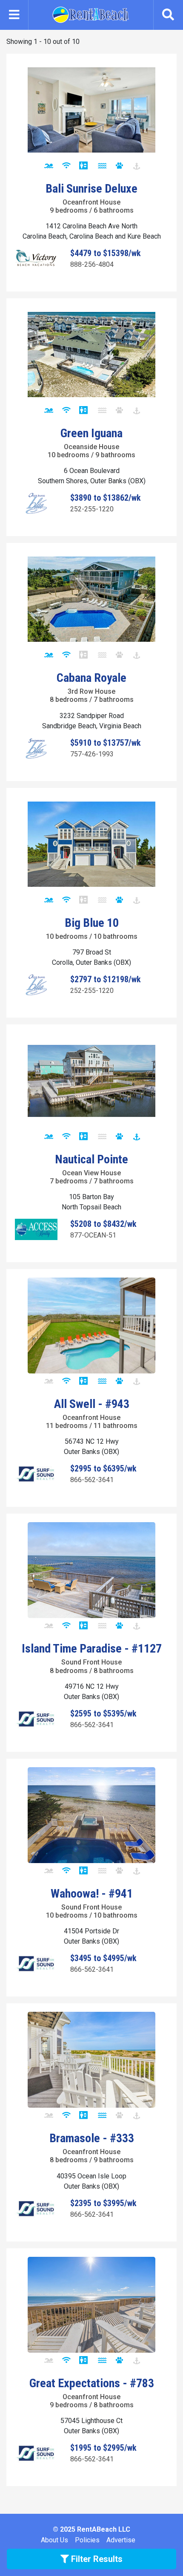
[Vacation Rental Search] (168, 15)
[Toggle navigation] (14, 15)
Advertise (121, 2540)
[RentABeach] (91, 14)
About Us (54, 2540)
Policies (87, 2540)
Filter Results (96, 2559)
